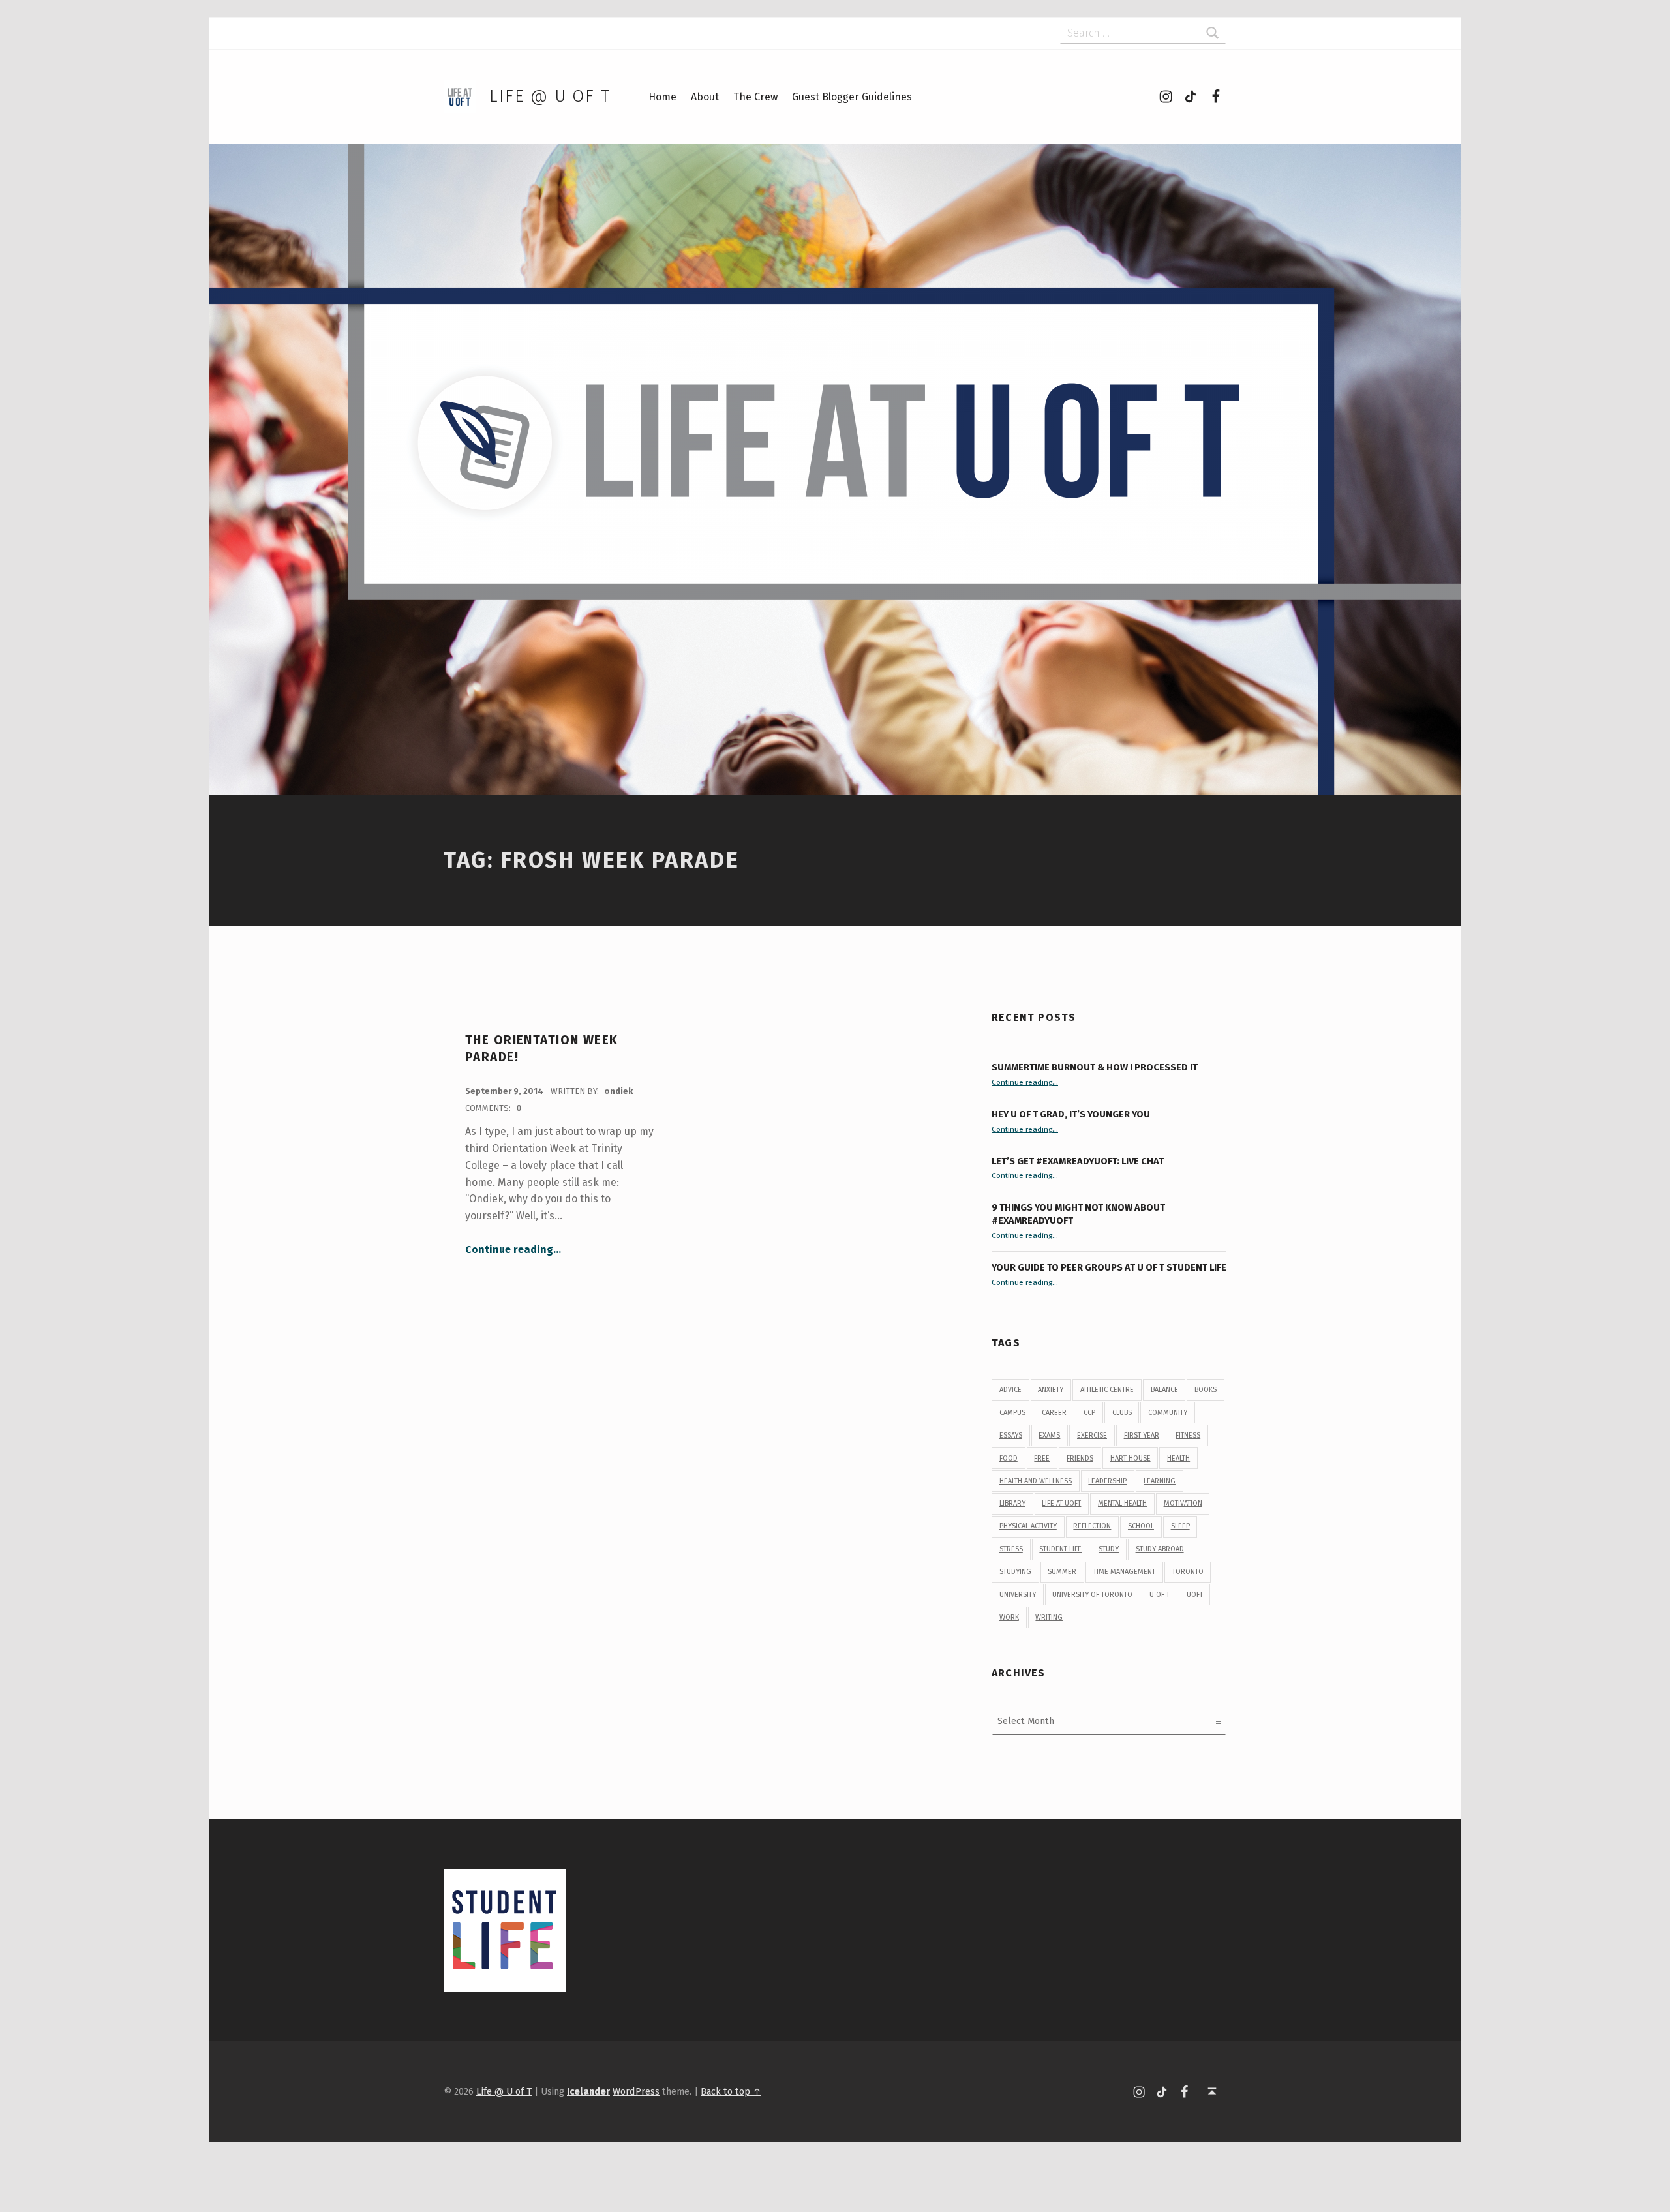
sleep (1180, 1526)
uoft (1195, 1595)
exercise (1092, 1435)
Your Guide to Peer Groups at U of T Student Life (1109, 1267)
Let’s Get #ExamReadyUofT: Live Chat (1078, 1161)
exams (1049, 1435)
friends (1080, 1458)
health (1178, 1458)
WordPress (636, 2091)
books (1206, 1390)
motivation (1183, 1503)
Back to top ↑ (731, 2091)
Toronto (1188, 1572)
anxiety (1051, 1390)
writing (1049, 1617)
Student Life (1060, 1549)
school (1141, 1526)
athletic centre (1107, 1390)
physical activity (1028, 1526)
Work (1009, 1617)
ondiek (618, 1091)
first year (1142, 1435)
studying (1015, 1572)
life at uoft (1061, 1503)
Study (1109, 1549)
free (1042, 1458)
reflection (1092, 1526)
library (1012, 1503)
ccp (1089, 1413)
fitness (1188, 1435)
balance (1164, 1390)
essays (1011, 1435)
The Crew (755, 97)
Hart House (1131, 1458)
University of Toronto (1092, 1595)
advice (1010, 1390)
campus (1012, 1413)
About (705, 97)
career (1054, 1413)
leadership (1107, 1481)
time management (1124, 1572)
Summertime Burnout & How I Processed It (1095, 1067)
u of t (1160, 1595)
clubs (1122, 1413)
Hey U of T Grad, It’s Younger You (1072, 1114)
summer (1062, 1572)
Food (1009, 1458)
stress (1011, 1549)
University (1018, 1595)
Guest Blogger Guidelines (852, 97)
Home (662, 97)
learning (1160, 1481)
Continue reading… (513, 1250)
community (1168, 1413)
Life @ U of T (550, 96)
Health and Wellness (1036, 1481)
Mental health (1122, 1503)
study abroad (1160, 1549)
